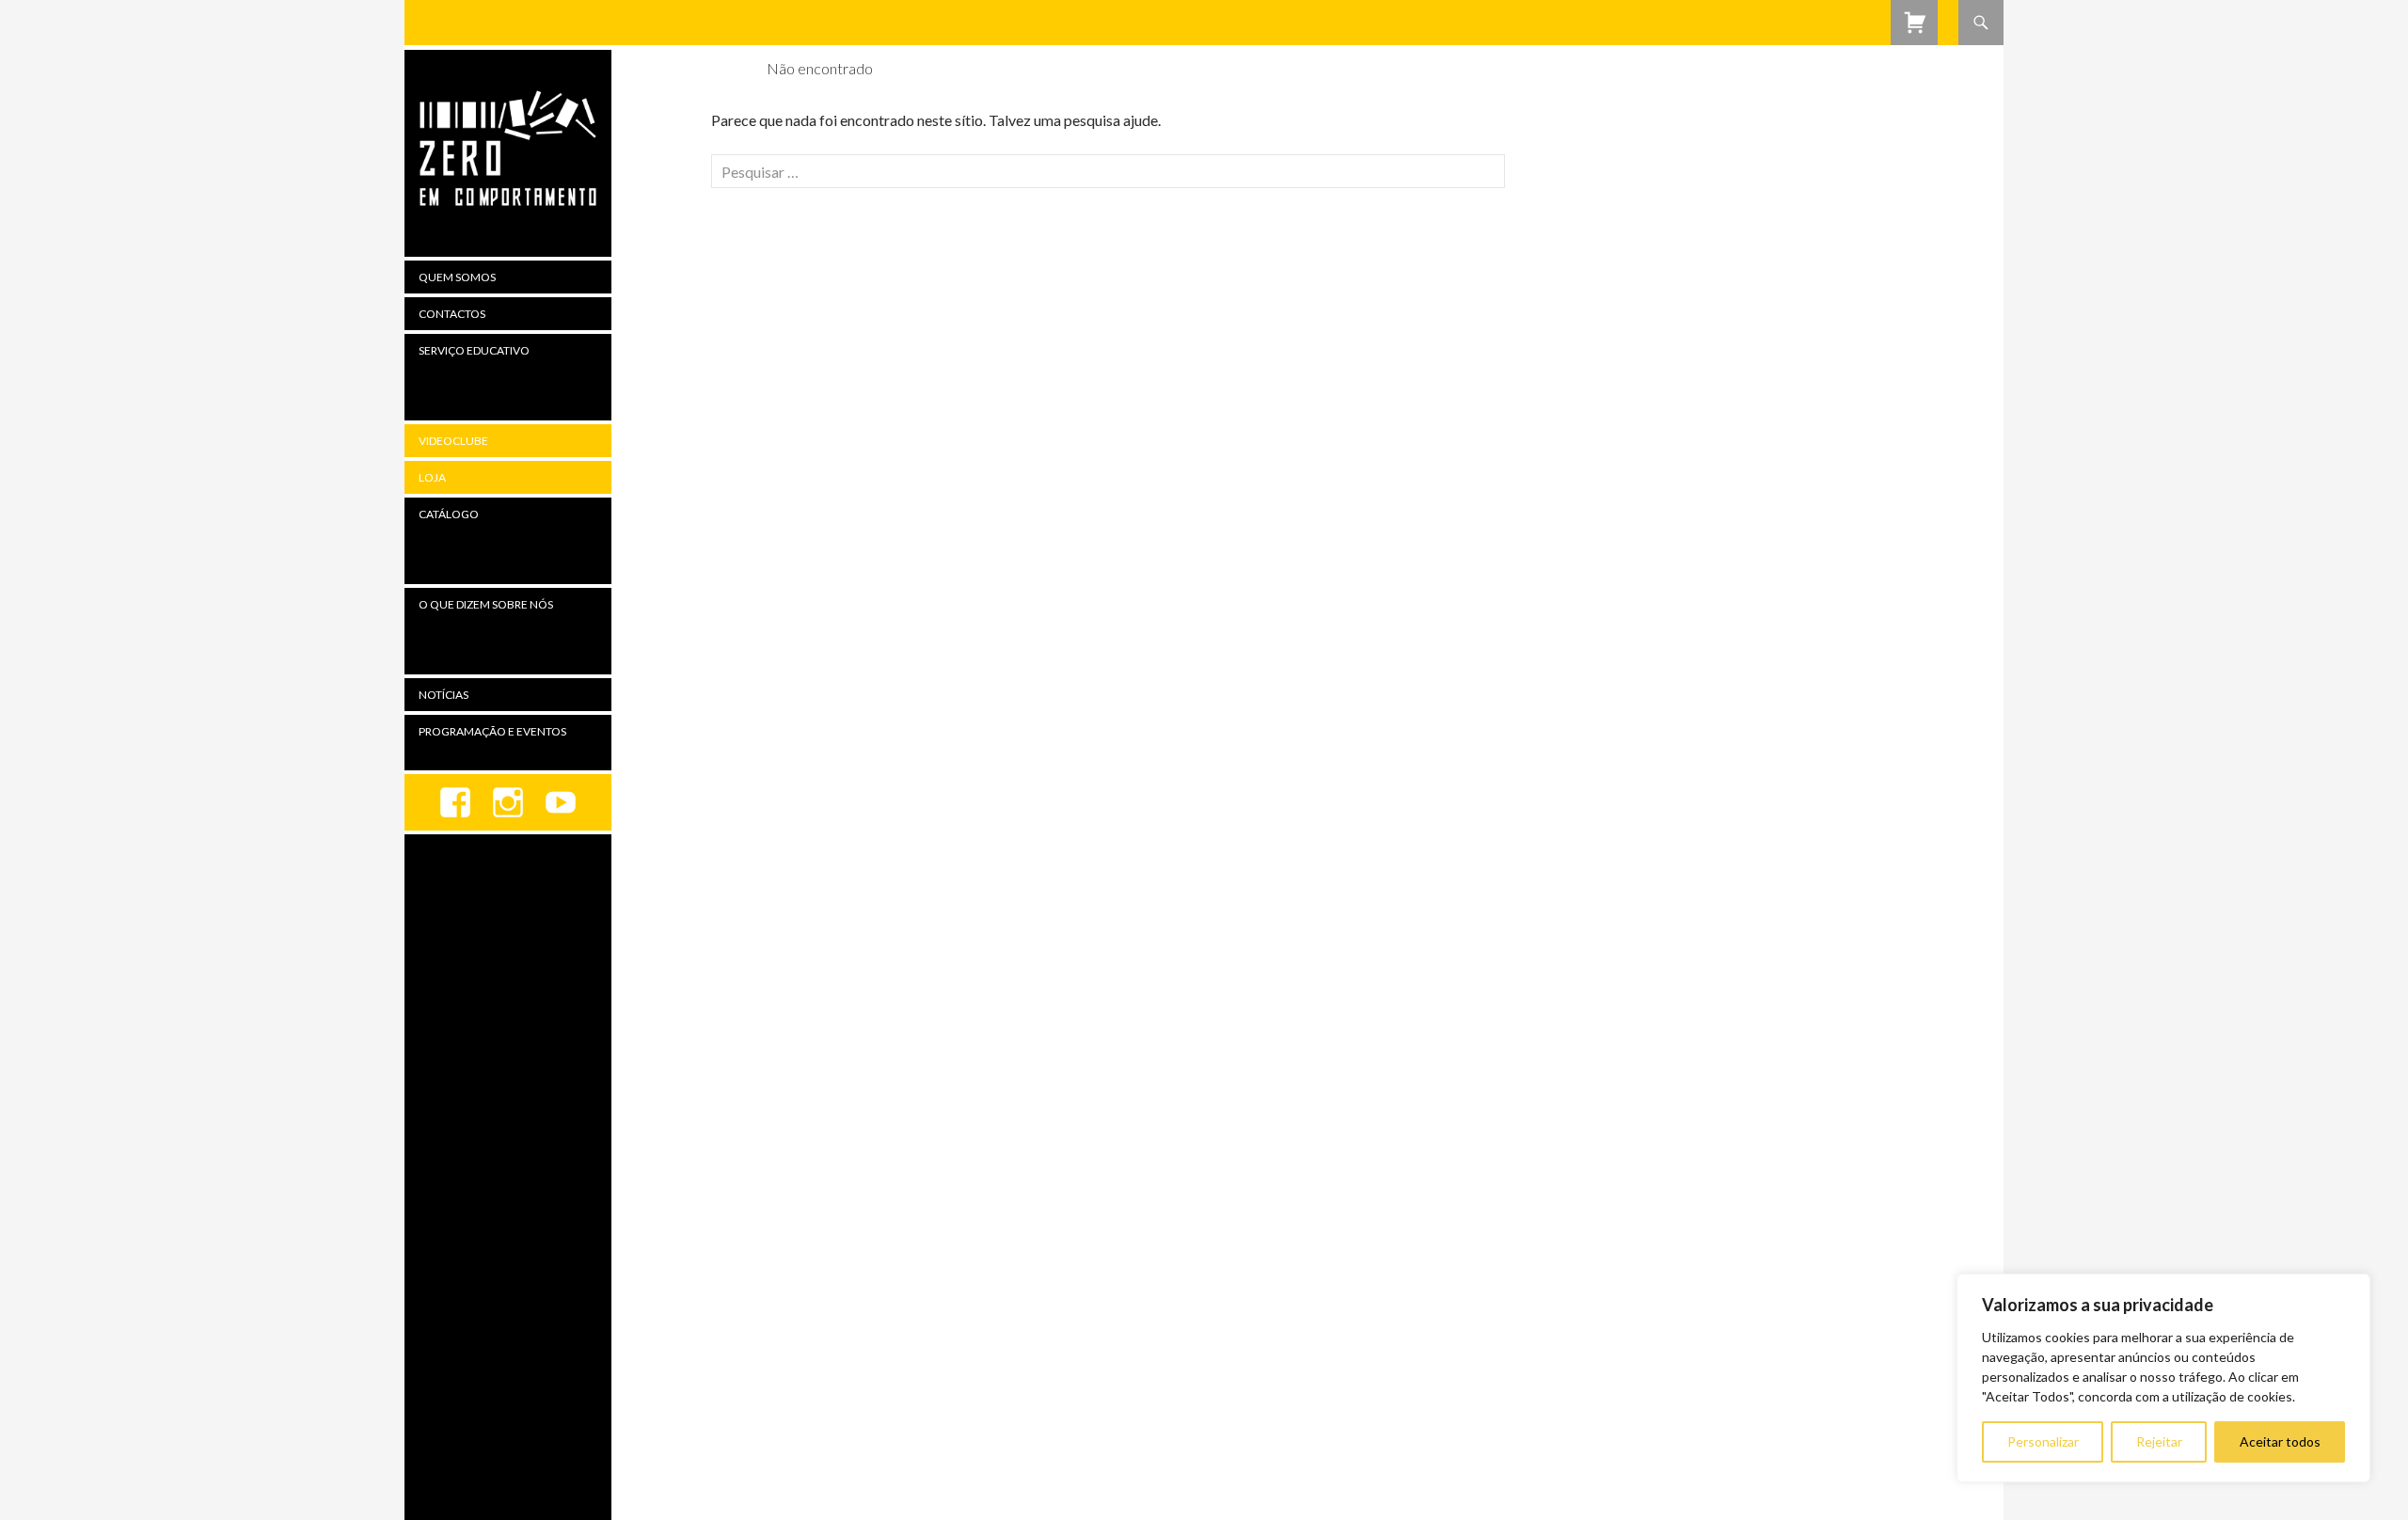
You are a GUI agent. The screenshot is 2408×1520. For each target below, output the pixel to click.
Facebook (455, 802)
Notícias (444, 695)
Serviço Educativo (474, 350)
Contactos (452, 314)
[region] (2163, 1378)
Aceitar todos (2280, 1441)
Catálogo (449, 514)
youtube (561, 802)
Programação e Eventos (492, 731)
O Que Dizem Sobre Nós (486, 604)
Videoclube (453, 441)
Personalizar (2043, 1441)
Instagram (508, 802)
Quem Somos (457, 277)
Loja (432, 477)
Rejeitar (2159, 1441)
